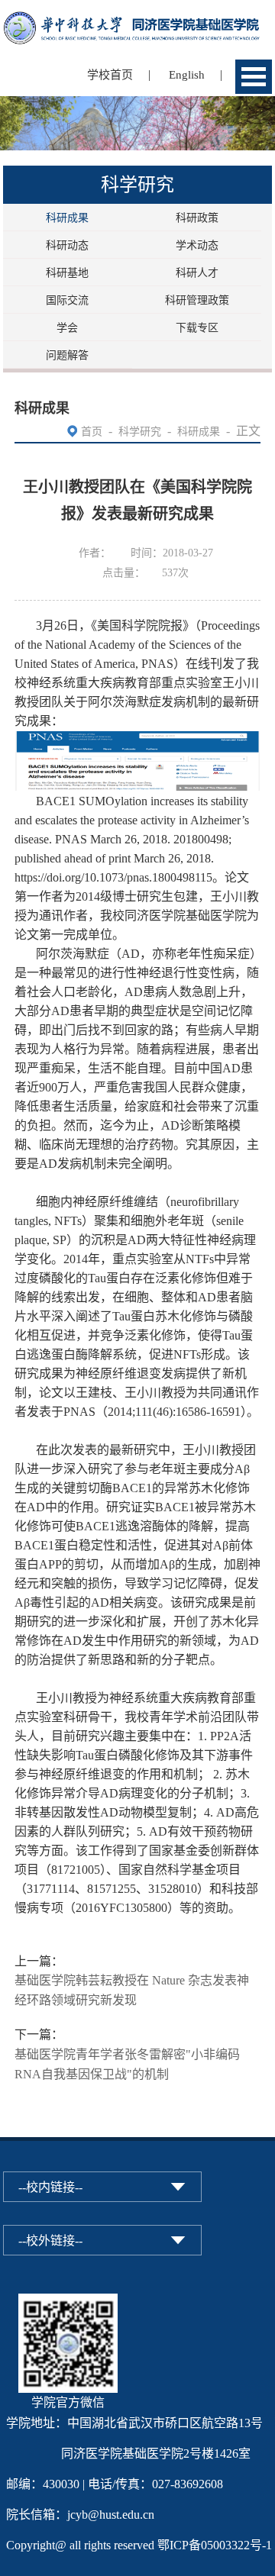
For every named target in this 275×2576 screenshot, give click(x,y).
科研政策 (197, 218)
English (187, 75)
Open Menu (254, 77)
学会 (67, 328)
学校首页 (110, 75)
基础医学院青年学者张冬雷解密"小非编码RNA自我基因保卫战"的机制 (127, 2064)
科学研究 (140, 432)
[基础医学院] (138, 21)
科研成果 (67, 218)
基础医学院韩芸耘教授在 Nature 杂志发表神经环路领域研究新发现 (132, 1990)
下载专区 (197, 328)
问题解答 (67, 355)
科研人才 (197, 273)
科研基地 (67, 273)
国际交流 (67, 300)
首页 (92, 432)
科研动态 (67, 245)
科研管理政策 (197, 300)
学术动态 (197, 245)
